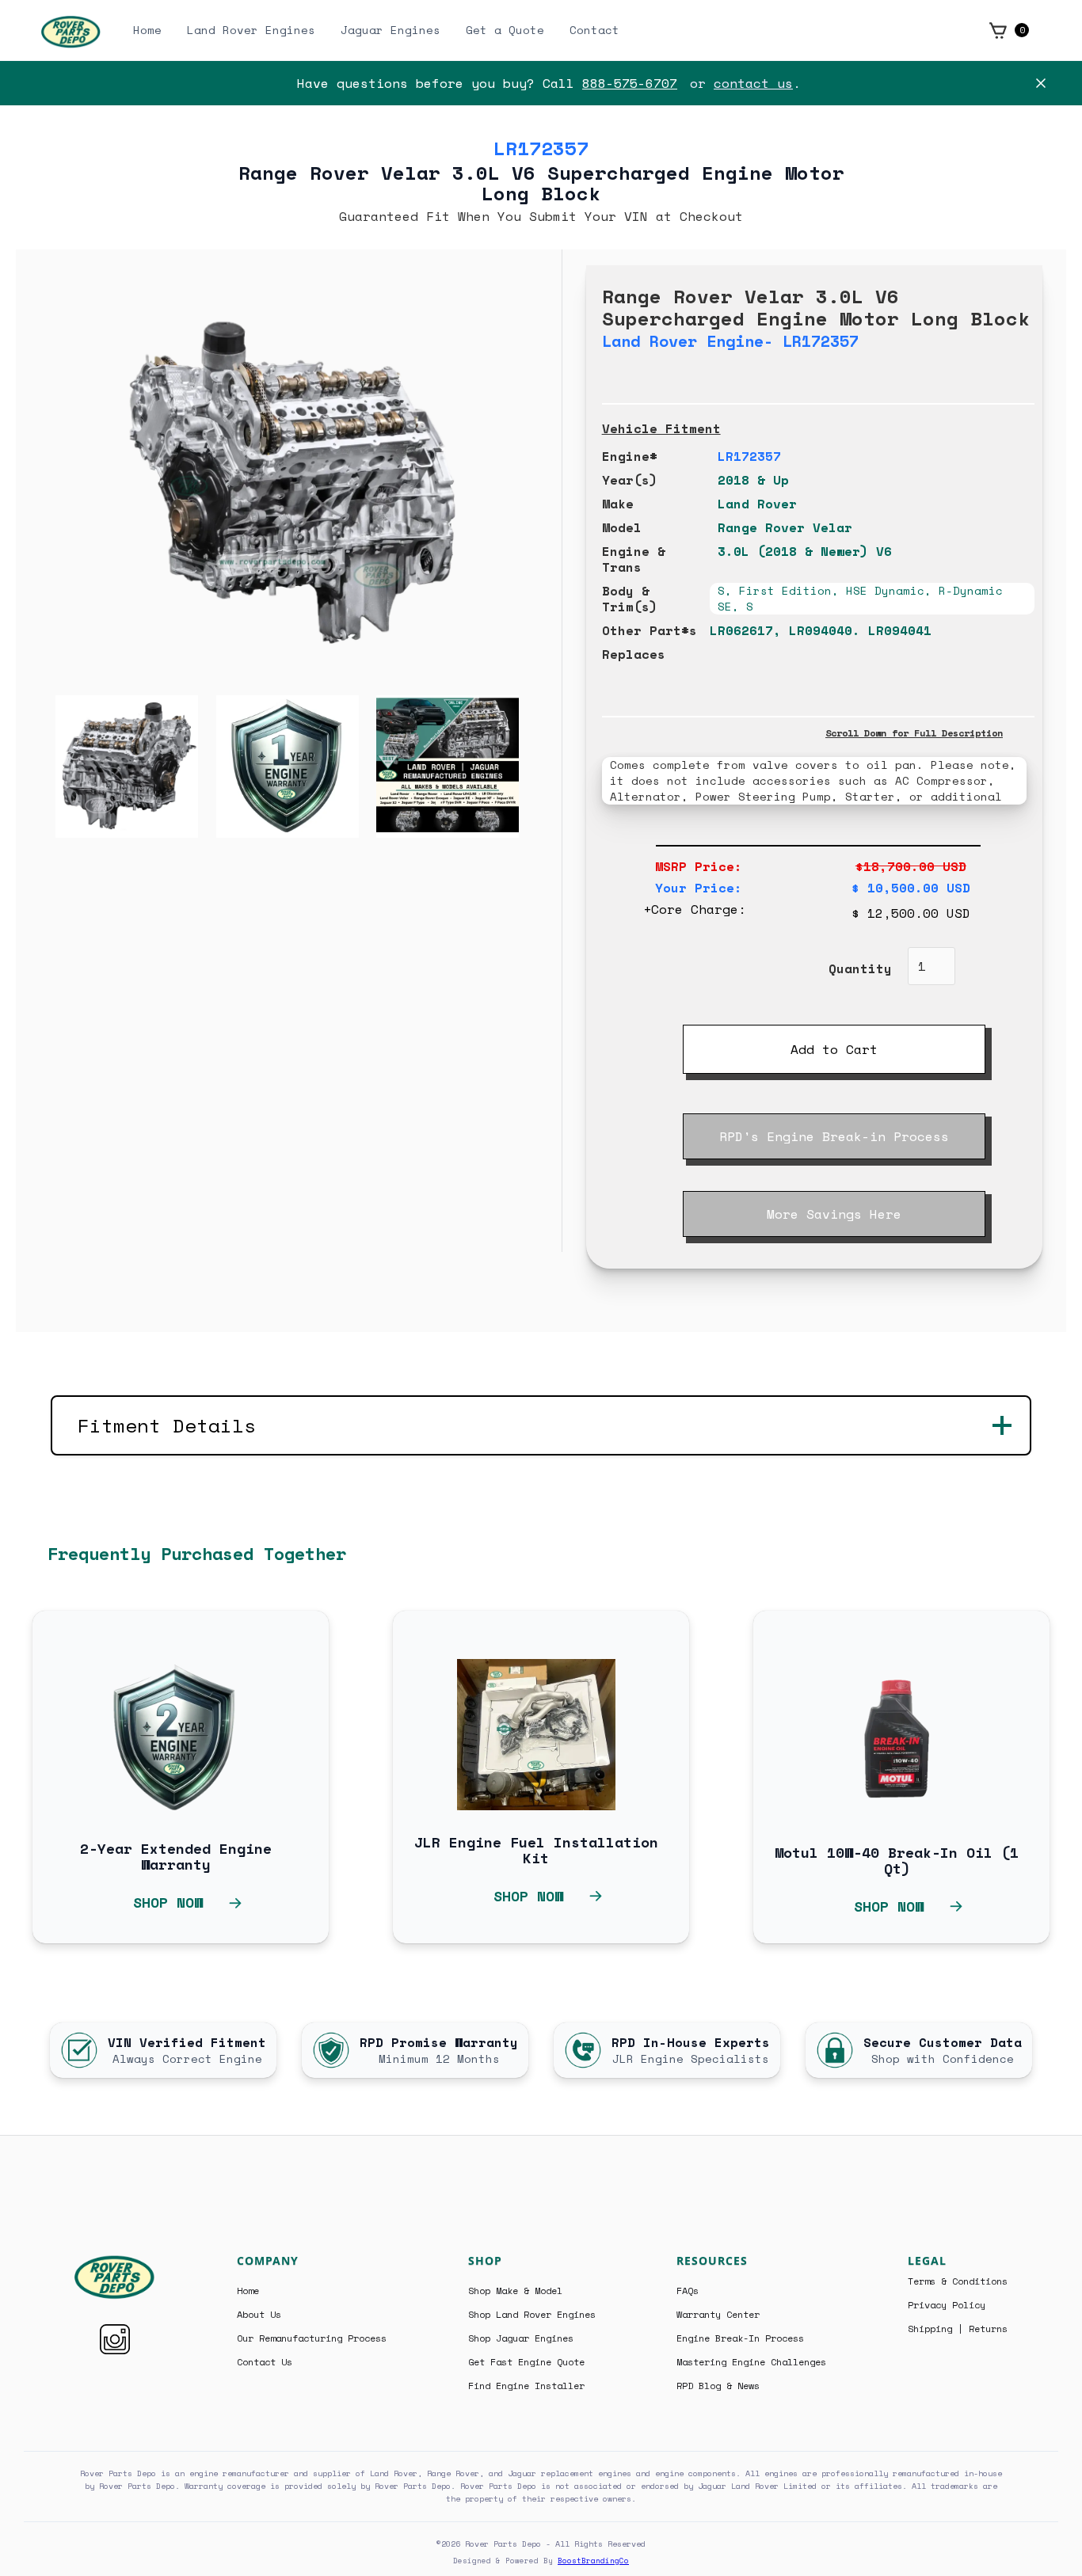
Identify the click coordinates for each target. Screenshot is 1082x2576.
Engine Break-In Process (740, 2338)
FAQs (688, 2291)
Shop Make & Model (515, 2291)
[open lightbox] (97, 767)
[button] (1008, 30)
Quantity (860, 968)
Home (147, 30)
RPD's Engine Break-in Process (834, 1136)
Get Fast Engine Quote (526, 2362)
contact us (753, 83)
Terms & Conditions (958, 2281)
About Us (259, 2315)
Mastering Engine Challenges (751, 2362)
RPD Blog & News (718, 2386)
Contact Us (265, 2362)
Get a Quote (505, 30)
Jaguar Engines (391, 30)
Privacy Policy (947, 2305)
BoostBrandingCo (593, 2561)
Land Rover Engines (251, 30)
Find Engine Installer (526, 2386)
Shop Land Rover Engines (532, 2315)
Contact (594, 30)
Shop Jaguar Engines (521, 2338)
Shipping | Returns (958, 2329)
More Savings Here (834, 1214)
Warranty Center (718, 2315)
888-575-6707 (630, 83)
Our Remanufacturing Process (312, 2338)
